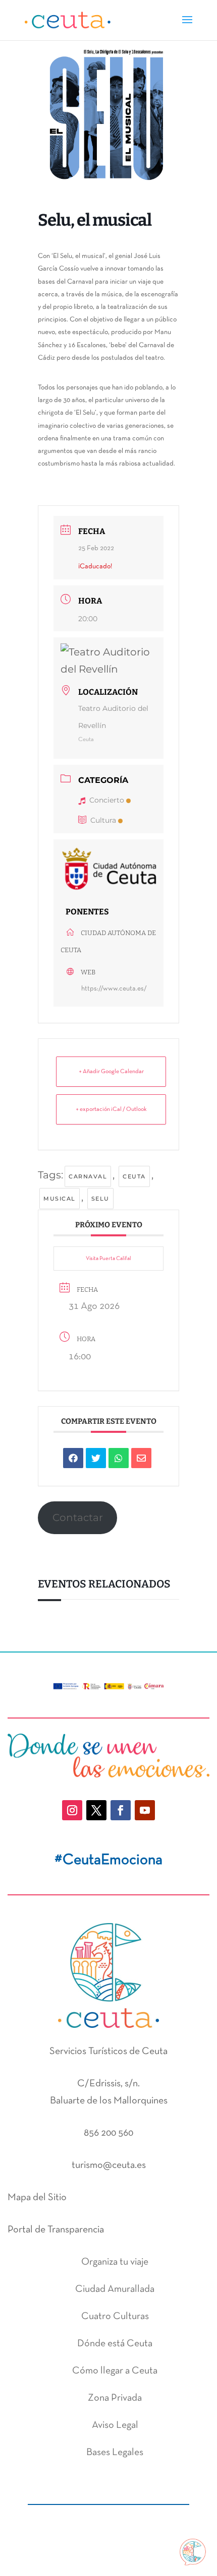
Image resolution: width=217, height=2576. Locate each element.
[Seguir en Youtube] (145, 1810)
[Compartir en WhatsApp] (119, 1458)
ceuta (134, 1176)
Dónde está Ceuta (115, 2344)
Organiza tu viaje (115, 2262)
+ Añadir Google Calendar (111, 1072)
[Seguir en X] (96, 1810)
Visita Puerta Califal (108, 1259)
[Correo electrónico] (141, 1458)
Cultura (103, 820)
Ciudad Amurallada (115, 2289)
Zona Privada (115, 2398)
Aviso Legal (115, 2425)
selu (100, 1199)
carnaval (88, 1176)
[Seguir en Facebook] (121, 1810)
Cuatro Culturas (115, 2317)
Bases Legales (115, 2453)
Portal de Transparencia (56, 2230)
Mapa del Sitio (37, 2198)
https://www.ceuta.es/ (114, 989)
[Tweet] (96, 1458)
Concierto (107, 800)
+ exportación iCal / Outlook (111, 1109)
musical (60, 1199)
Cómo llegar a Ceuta (115, 2371)
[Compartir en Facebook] (73, 1458)
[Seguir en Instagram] (72, 1810)
